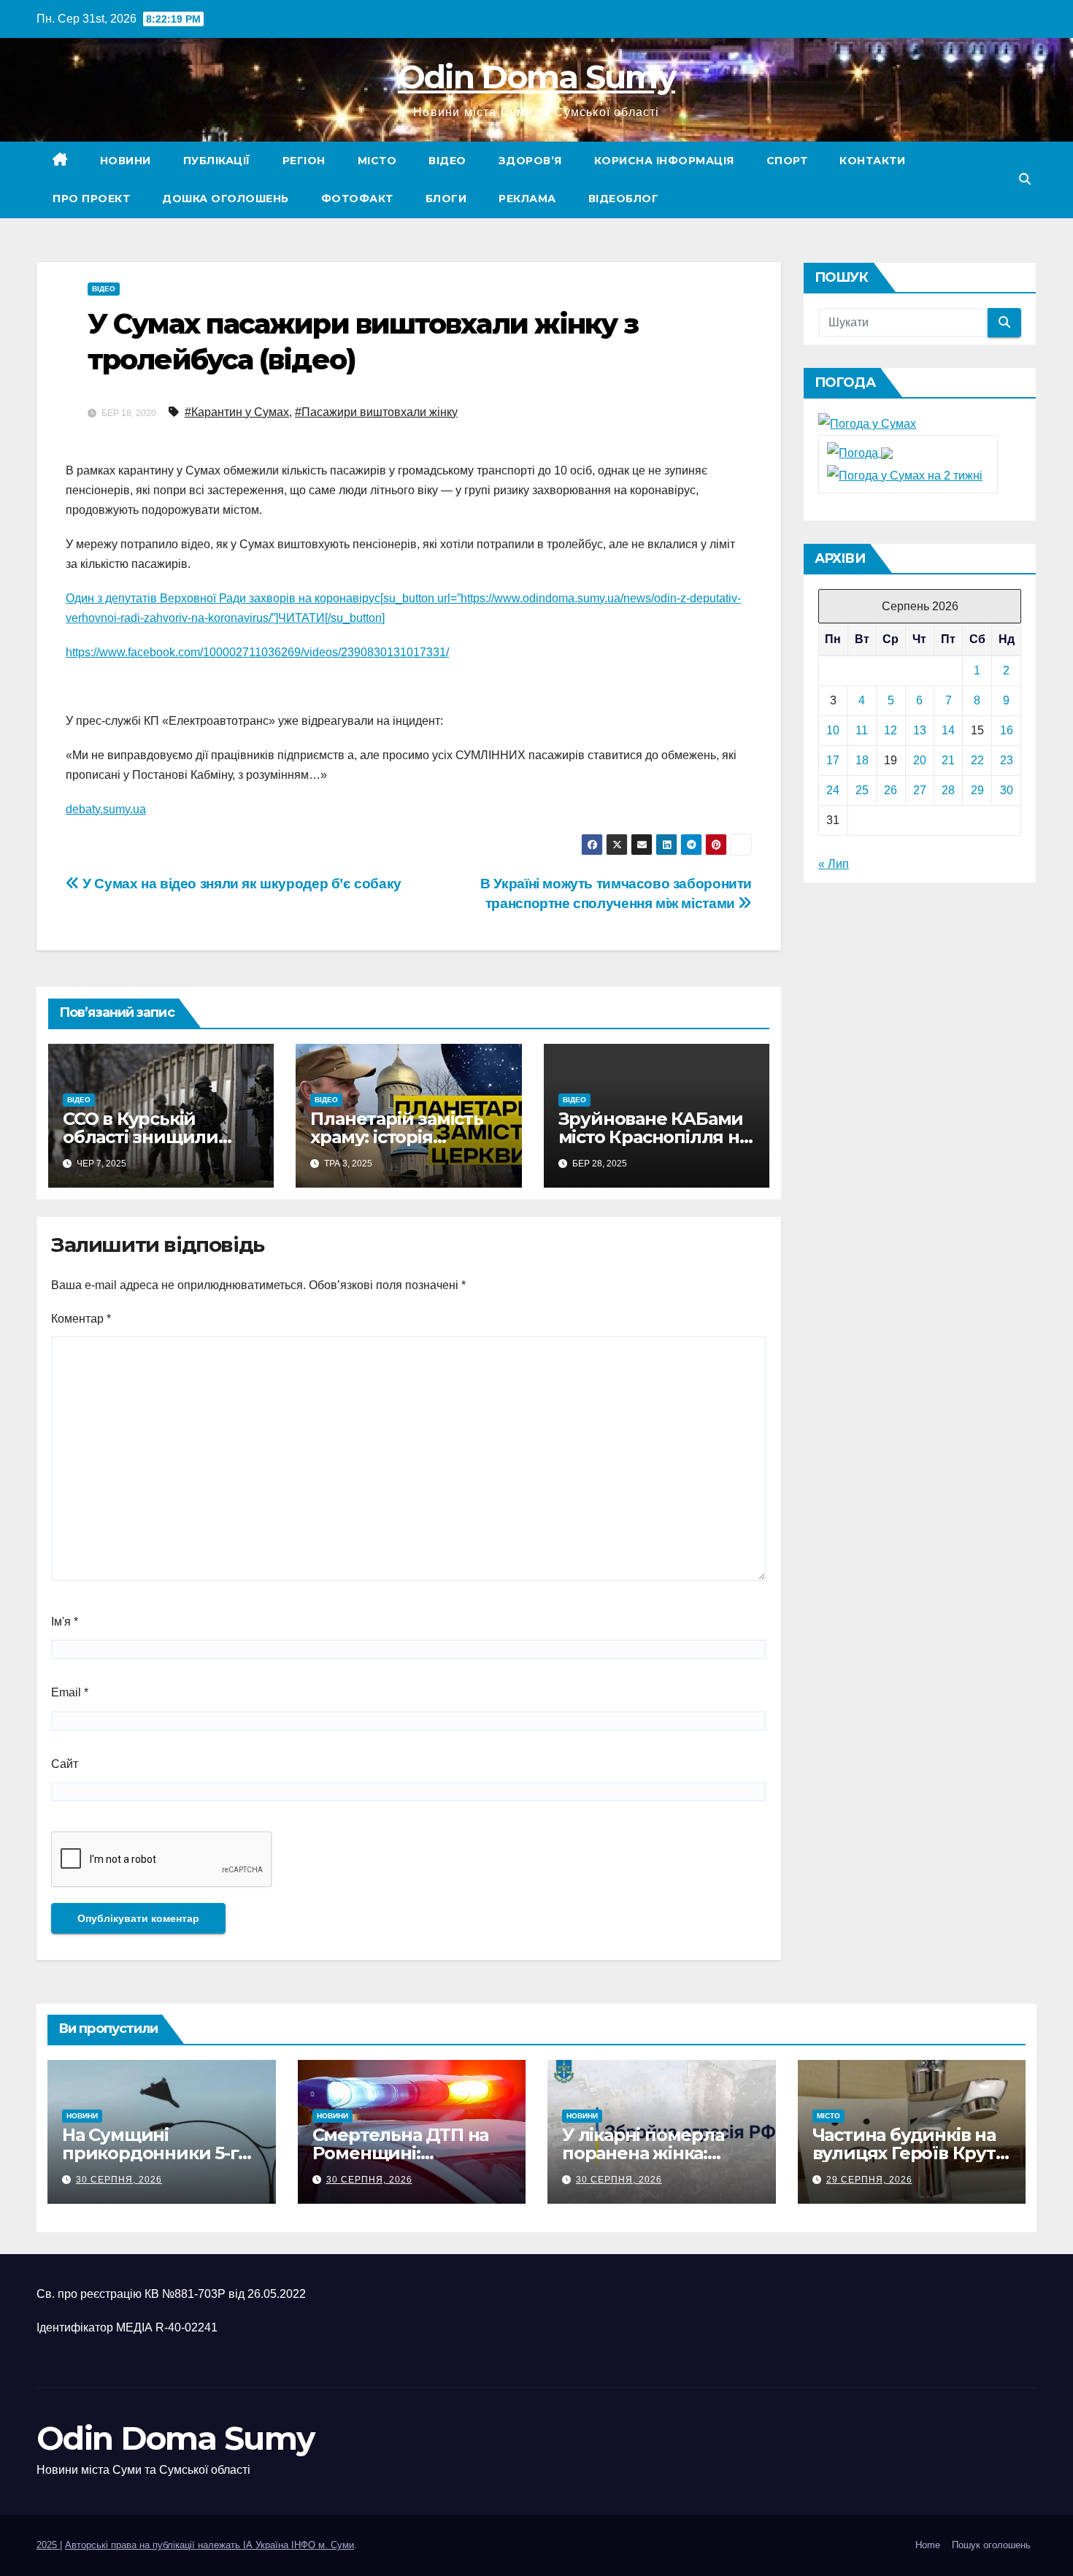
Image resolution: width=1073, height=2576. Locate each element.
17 (833, 760)
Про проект (91, 199)
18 (862, 760)
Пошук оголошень (991, 2545)
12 (891, 730)
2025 (48, 2545)
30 (1007, 790)
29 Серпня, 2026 (869, 2180)
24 (833, 790)
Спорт (787, 161)
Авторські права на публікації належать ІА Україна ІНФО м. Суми (209, 2545)
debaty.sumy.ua (106, 809)
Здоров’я (530, 161)
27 (920, 790)
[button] (1025, 179)
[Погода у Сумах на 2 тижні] (905, 475)
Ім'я (65, 1622)
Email (70, 1692)
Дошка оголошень (226, 199)
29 (977, 790)
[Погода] (860, 452)
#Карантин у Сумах (237, 412)
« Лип (834, 864)
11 (862, 730)
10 (833, 730)
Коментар (81, 1319)
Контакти (872, 161)
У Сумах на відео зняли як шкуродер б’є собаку (241, 884)
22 (977, 760)
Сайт (65, 1764)
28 (948, 790)
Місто (377, 161)
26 (891, 790)
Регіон (304, 161)
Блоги (446, 199)
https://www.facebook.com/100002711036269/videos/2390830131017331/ (257, 652)
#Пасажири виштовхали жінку (376, 412)
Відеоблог (624, 199)
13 (920, 730)
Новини (126, 161)
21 (948, 760)
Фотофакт (357, 199)
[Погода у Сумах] (867, 424)
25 (862, 790)
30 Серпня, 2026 (119, 2180)
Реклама (527, 199)
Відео (447, 161)
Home (928, 2545)
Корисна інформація (664, 161)
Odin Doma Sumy (536, 77)
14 (948, 730)
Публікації (217, 161)
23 (1007, 760)
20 (920, 760)
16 (1007, 730)
